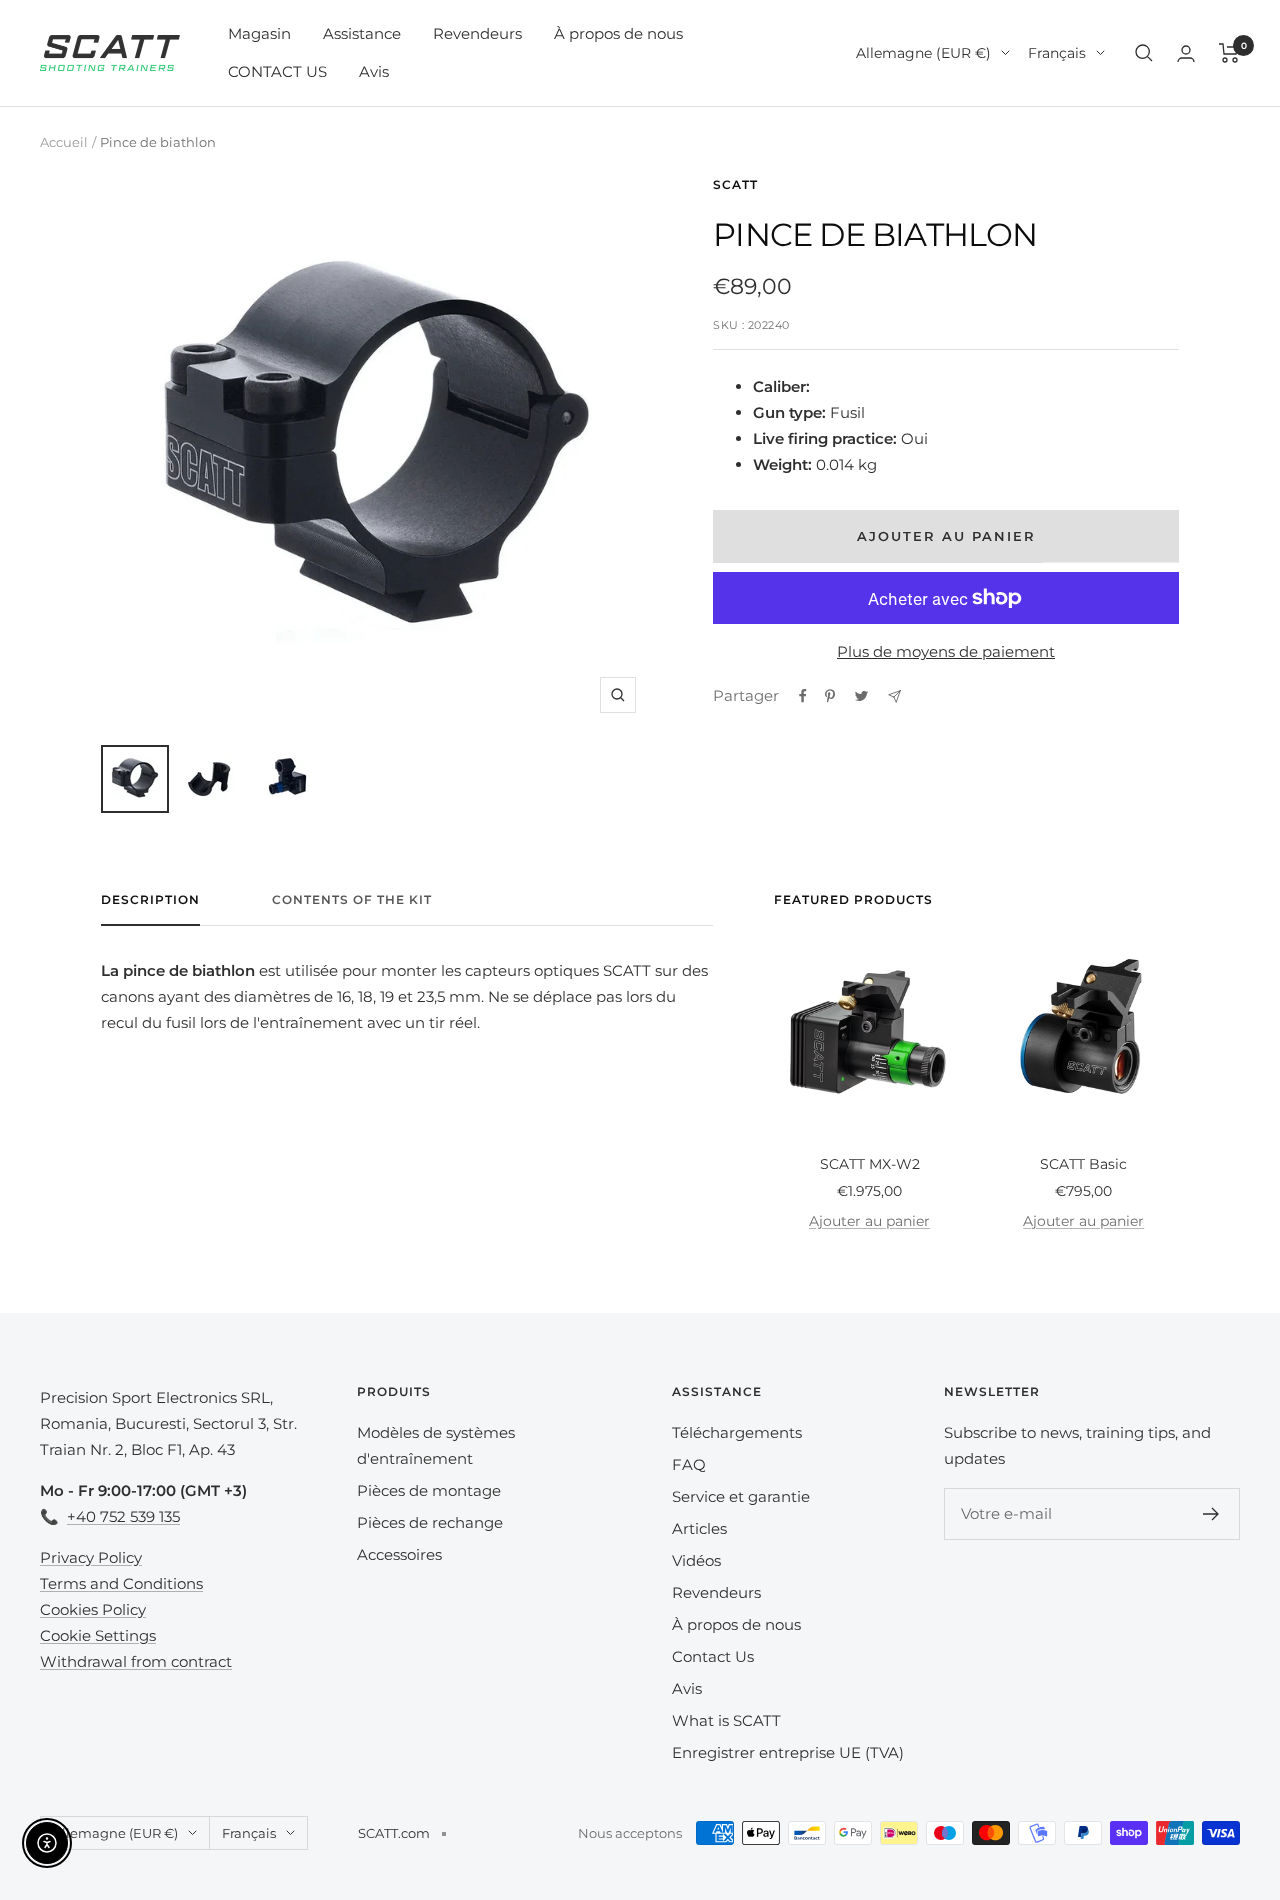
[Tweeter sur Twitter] (861, 696)
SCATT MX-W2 (870, 1164)
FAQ (689, 1464)
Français (1057, 53)
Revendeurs (477, 33)
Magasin (259, 33)
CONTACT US (277, 71)
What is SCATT (726, 1720)
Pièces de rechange (430, 1522)
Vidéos (696, 1560)
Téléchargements (737, 1432)
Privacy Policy (91, 1557)
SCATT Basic (1083, 1164)
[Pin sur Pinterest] (830, 696)
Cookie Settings (98, 1635)
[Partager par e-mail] (894, 696)
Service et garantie (741, 1496)
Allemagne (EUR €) (923, 53)
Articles (699, 1528)
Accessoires (399, 1554)
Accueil (64, 142)
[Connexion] (1186, 53)
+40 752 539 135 (123, 1516)
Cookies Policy (93, 1609)
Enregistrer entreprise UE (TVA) (788, 1752)
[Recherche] (1144, 53)
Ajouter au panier (869, 1221)
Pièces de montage (429, 1490)
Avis (374, 71)
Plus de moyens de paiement (946, 651)
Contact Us (713, 1656)
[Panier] (1229, 53)
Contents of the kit (352, 900)
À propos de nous (618, 33)
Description (150, 900)
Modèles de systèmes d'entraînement (436, 1445)
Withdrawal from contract (136, 1661)
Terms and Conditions (121, 1583)
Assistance (362, 33)
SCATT (735, 184)
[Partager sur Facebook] (803, 696)
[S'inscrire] (1211, 1514)
